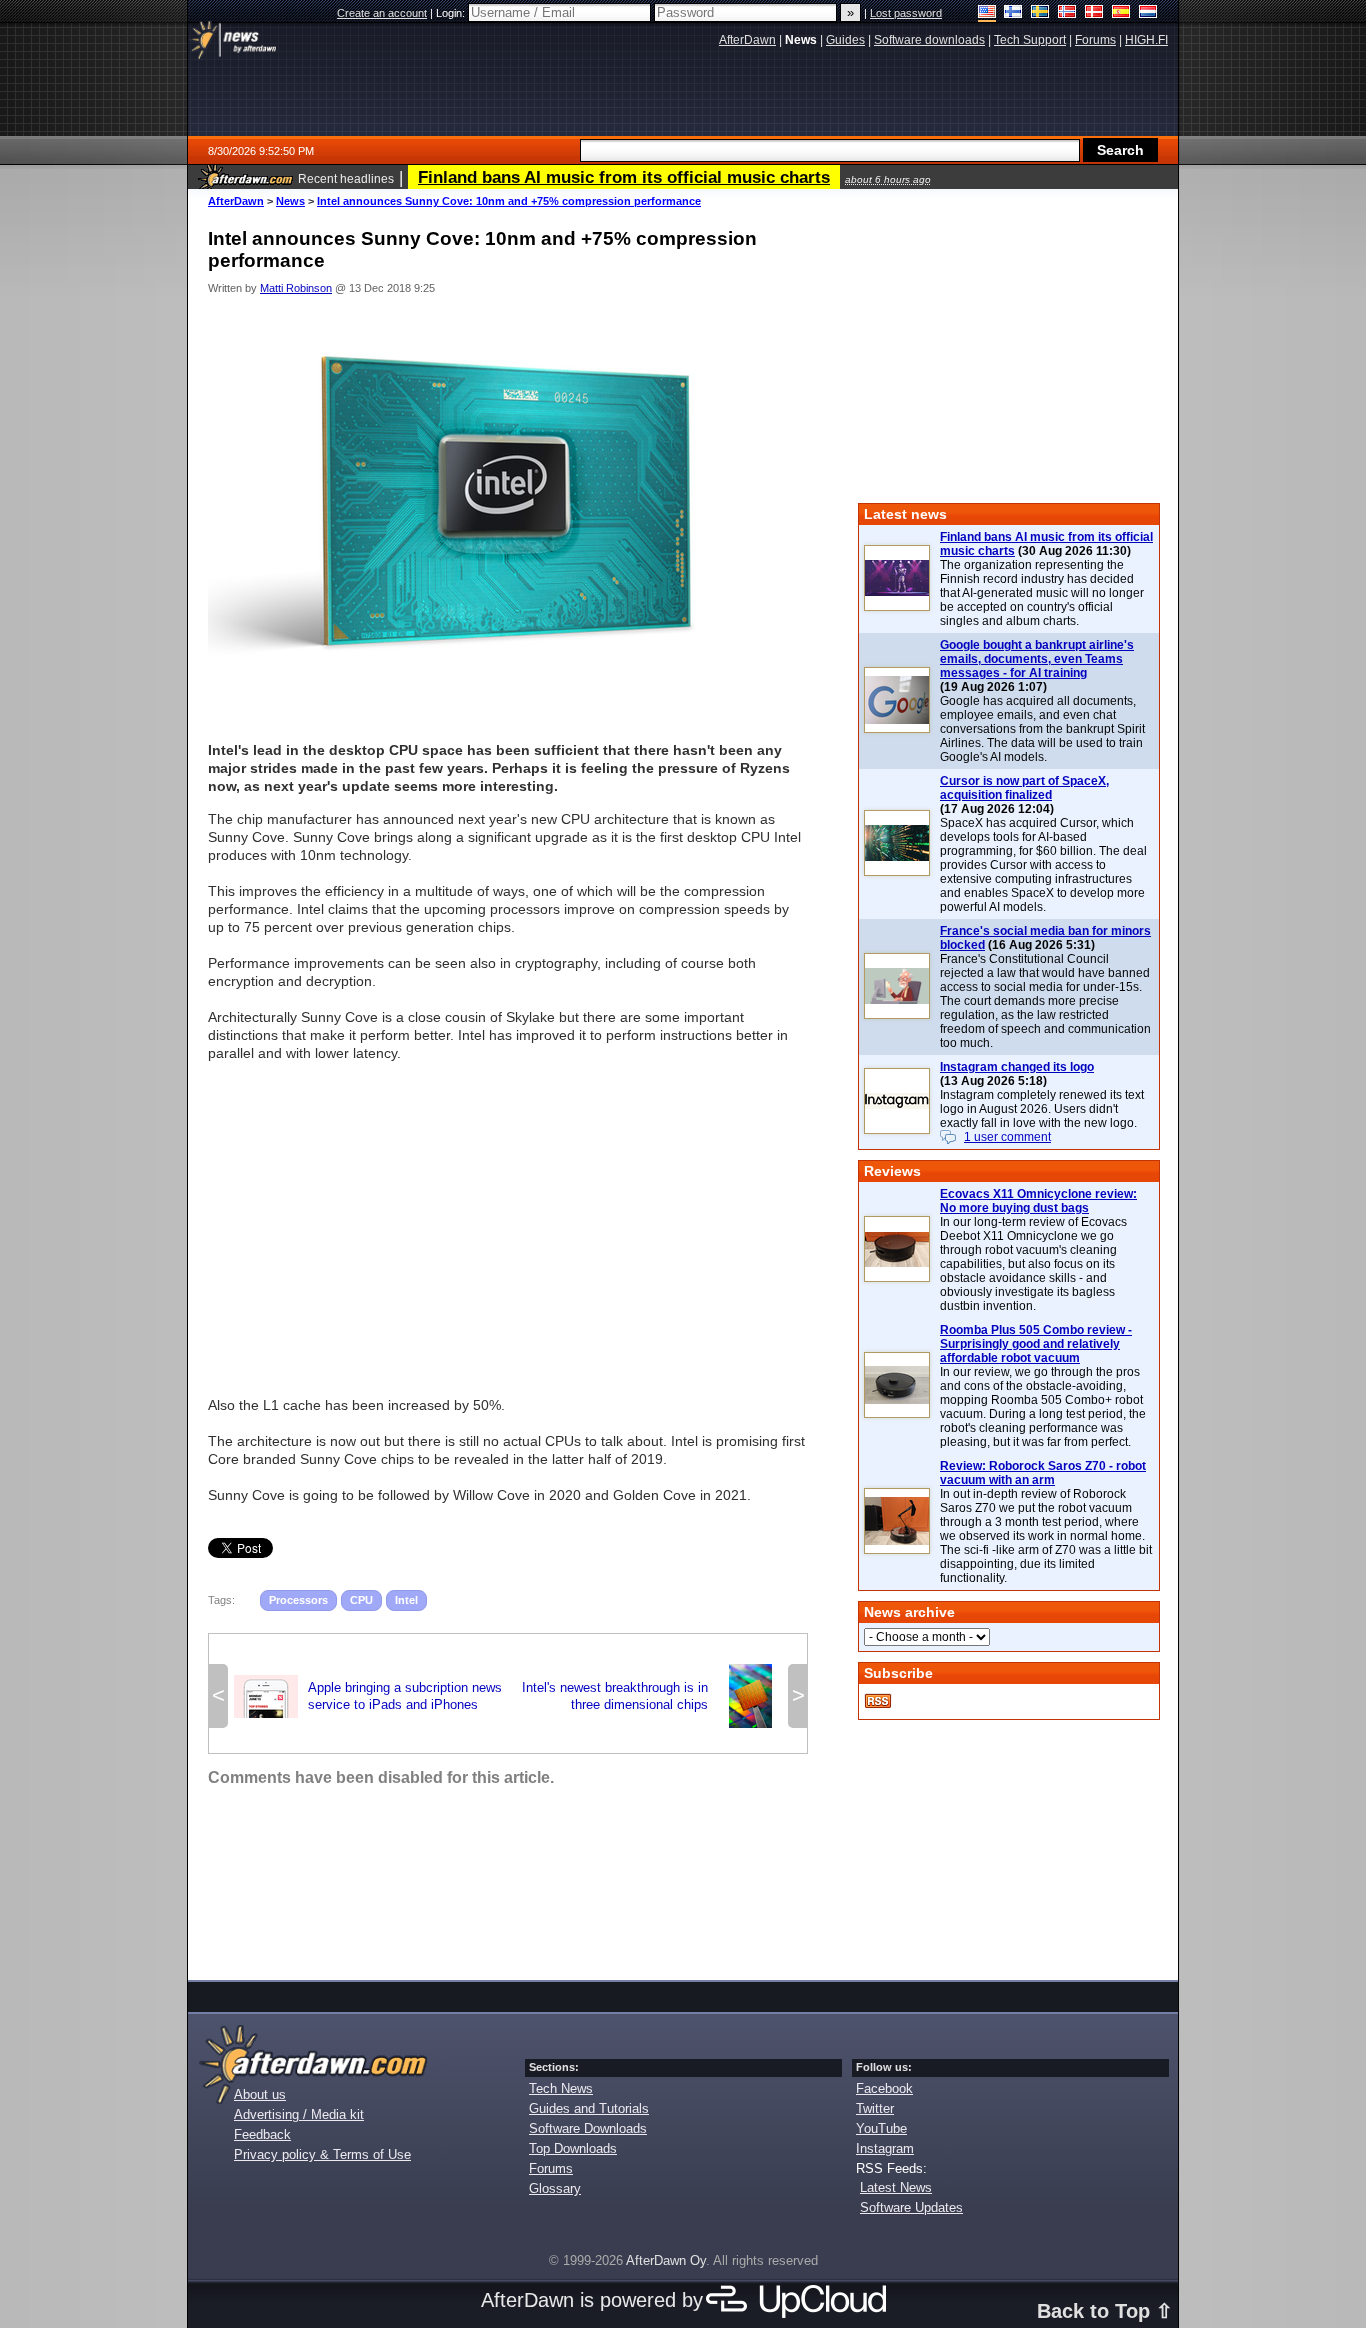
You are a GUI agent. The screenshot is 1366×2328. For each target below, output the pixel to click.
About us (260, 2094)
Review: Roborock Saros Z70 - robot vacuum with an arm (1043, 1473)
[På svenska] (1040, 13)
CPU (361, 1600)
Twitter (875, 2108)
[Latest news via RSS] (878, 1701)
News (290, 201)
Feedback (262, 2134)
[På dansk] (1094, 13)
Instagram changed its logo (1017, 1067)
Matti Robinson (296, 288)
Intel (406, 1600)
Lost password (906, 13)
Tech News (561, 2088)
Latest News (896, 2187)
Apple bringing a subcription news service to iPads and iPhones (368, 1696)
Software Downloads (588, 2128)
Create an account (382, 13)
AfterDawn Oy (666, 2260)
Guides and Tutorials (589, 2108)
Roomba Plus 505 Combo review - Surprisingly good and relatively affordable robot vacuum (1036, 1344)
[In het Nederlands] (1148, 13)
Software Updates (911, 2207)
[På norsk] (1067, 13)
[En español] (1121, 13)
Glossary (555, 2188)
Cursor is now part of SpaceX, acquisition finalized (1024, 788)
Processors (298, 1600)
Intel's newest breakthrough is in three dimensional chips (652, 1696)
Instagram (885, 2148)
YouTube (881, 2128)
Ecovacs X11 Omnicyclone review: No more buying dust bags (1038, 1201)
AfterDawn (236, 201)
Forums (551, 2168)
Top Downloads (573, 2148)
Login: (452, 13)
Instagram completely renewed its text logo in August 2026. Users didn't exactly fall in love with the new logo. (1042, 1109)
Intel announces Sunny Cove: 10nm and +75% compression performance (509, 201)
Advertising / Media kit (299, 2114)
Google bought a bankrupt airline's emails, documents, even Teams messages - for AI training (1037, 659)
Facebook (884, 2088)
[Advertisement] (508, 1220)
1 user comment (1007, 1137)
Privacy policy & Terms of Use (322, 2154)
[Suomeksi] (1013, 13)
